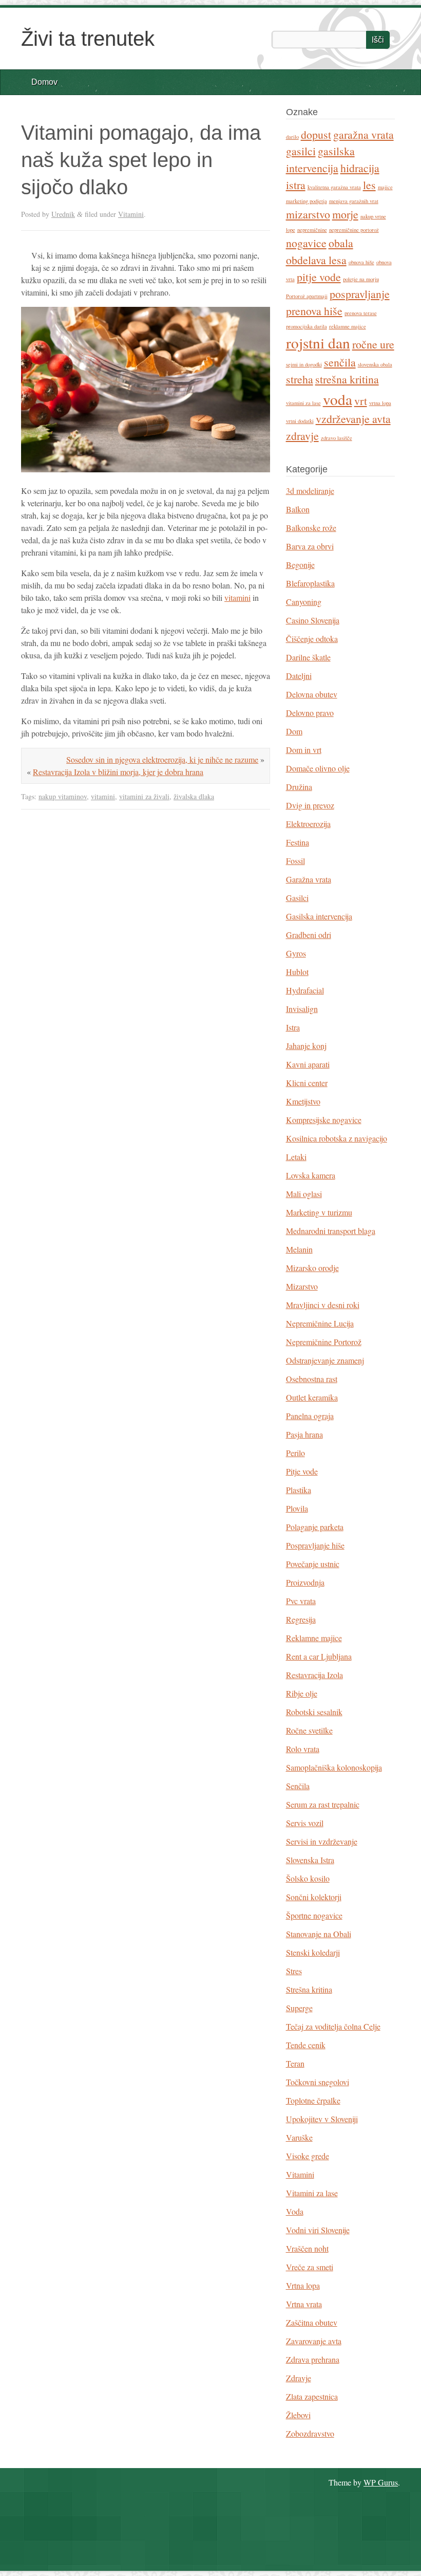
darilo (292, 137)
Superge (299, 2008)
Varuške (299, 2137)
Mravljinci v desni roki (323, 1305)
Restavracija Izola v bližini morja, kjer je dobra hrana (118, 772)
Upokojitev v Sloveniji (322, 2119)
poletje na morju (361, 279)
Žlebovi (298, 2415)
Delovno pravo (310, 713)
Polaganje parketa (315, 1527)
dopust (316, 134)
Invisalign (302, 1009)
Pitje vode (302, 1471)
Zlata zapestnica (312, 2396)
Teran (295, 2063)
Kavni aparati (308, 1064)
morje (345, 214)
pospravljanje (360, 294)
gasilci (301, 151)
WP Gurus (381, 2482)
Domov (44, 82)
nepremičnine (312, 230)
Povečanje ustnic (313, 1564)
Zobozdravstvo (310, 2433)
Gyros (296, 953)
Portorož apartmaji (307, 296)
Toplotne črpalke (313, 2100)
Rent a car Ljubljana (319, 1656)
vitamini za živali (144, 796)
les (369, 185)
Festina (298, 842)
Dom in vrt (304, 750)
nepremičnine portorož (354, 230)
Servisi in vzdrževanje (322, 1841)
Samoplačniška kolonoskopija (334, 1767)
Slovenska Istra (310, 1860)
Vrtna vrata (304, 2304)
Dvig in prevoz (310, 805)
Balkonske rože (311, 528)
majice (385, 187)
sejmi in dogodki (304, 364)
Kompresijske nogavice (324, 1120)
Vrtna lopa (303, 2285)
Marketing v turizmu (319, 1212)
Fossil (295, 861)
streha (300, 379)
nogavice (306, 243)
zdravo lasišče (337, 438)
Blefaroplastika (310, 583)
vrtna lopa (380, 403)
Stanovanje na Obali (319, 1934)
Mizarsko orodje (312, 1268)
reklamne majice (348, 326)
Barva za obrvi (310, 546)
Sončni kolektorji (314, 1897)
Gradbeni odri (309, 935)
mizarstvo (308, 214)
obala (341, 243)
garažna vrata (363, 134)
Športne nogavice (314, 1915)
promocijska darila (307, 326)
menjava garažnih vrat (354, 201)
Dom (294, 731)
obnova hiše (361, 262)
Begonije (300, 565)
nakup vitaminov (63, 796)
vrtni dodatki (300, 421)
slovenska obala (375, 364)
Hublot (297, 972)
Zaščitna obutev (312, 2322)
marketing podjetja (307, 201)
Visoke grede (308, 2156)
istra (296, 185)
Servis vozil (305, 1823)
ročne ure (373, 344)
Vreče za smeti (310, 2267)
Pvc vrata (301, 1601)
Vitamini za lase (312, 2193)
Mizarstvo (302, 1286)
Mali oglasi (304, 1194)
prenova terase (361, 313)
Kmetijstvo (303, 1101)
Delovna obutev (312, 694)
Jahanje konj (306, 1046)
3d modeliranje (310, 491)
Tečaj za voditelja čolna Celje (333, 2026)
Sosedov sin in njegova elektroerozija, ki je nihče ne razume (162, 759)
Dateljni (299, 676)
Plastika (299, 1490)
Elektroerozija (308, 824)
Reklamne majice (314, 1638)
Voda (295, 2211)
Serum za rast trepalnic (323, 1804)
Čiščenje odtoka (312, 639)
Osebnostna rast (312, 1379)
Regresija (301, 1619)
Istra (293, 1027)
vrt (361, 401)
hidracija (360, 168)
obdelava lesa (316, 260)
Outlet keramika (312, 1397)
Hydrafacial (305, 990)
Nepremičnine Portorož (324, 1342)
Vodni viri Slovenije (318, 2230)
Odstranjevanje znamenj (325, 1360)
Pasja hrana (304, 1434)
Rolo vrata (303, 1749)
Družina (299, 787)
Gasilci (297, 898)
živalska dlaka (194, 796)
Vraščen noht (307, 2248)
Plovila (297, 1508)
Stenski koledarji (313, 1952)
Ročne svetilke (309, 1730)
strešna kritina (347, 379)
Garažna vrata (309, 879)
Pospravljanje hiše (315, 1545)
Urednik (63, 214)
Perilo (295, 1453)
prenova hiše (314, 311)
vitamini (237, 597)
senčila (340, 362)
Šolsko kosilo (308, 1878)
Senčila (298, 1786)
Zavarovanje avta (314, 2341)
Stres (294, 1971)
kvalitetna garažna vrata (334, 187)
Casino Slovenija (313, 620)
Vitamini (131, 214)
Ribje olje (302, 1693)
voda (338, 399)
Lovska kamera (311, 1175)
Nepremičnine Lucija (320, 1323)
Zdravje (299, 2378)
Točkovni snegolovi (318, 2082)
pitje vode (319, 277)
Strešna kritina (309, 1989)
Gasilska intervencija (319, 916)
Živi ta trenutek (88, 39)
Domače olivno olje (318, 768)
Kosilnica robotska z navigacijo (337, 1138)
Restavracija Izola (314, 1675)
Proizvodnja (305, 1582)
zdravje (302, 436)
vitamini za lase (303, 403)
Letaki (296, 1157)
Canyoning (304, 602)
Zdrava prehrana (313, 2359)
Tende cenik (306, 2045)
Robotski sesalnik (314, 1712)
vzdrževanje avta (353, 419)
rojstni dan (318, 343)
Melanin (299, 1249)
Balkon (298, 509)
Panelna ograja (310, 1416)
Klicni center (307, 1083)
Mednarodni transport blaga (331, 1231)
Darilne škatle (308, 657)
